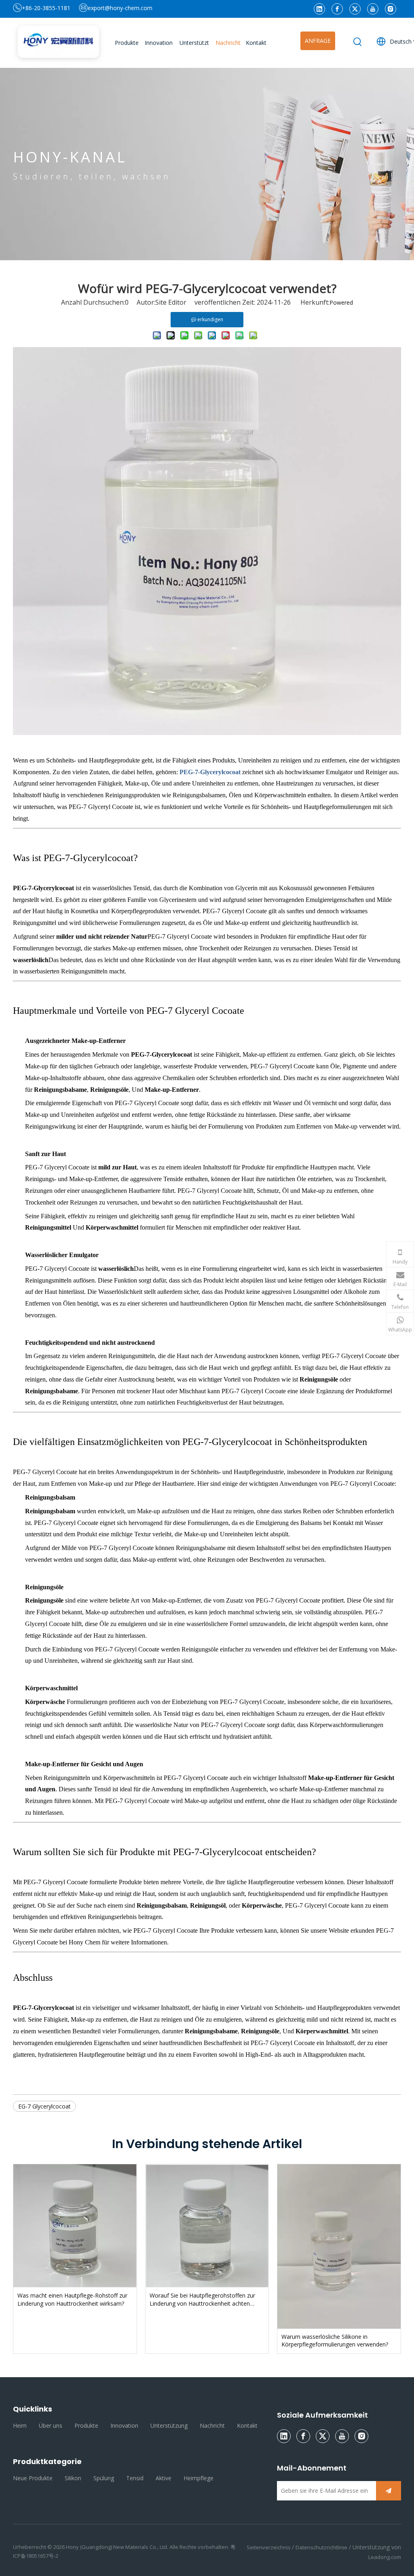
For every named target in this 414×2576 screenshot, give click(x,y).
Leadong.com (385, 2557)
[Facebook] (337, 9)
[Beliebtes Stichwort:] (358, 42)
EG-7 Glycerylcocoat (44, 2106)
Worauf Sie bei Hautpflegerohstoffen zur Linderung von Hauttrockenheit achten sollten (202, 2299)
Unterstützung (169, 2425)
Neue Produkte (33, 2478)
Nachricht (212, 2425)
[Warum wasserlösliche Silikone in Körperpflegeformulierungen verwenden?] (339, 2246)
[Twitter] (355, 9)
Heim (20, 2425)
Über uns (51, 2425)
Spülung (104, 2478)
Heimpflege (199, 2478)
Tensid (135, 2478)
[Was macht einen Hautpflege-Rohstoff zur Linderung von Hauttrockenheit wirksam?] (75, 2226)
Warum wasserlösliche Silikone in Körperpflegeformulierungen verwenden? (335, 2341)
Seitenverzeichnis (269, 2547)
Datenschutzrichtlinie (321, 2547)
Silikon (73, 2478)
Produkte (86, 2425)
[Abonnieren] (389, 2491)
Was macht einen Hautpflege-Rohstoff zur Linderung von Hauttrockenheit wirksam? (72, 2299)
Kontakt (247, 2425)
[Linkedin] (319, 9)
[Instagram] (391, 9)
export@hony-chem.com (120, 8)
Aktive (164, 2478)
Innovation (124, 2425)
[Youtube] (373, 9)
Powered (341, 302)
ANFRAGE (318, 41)
